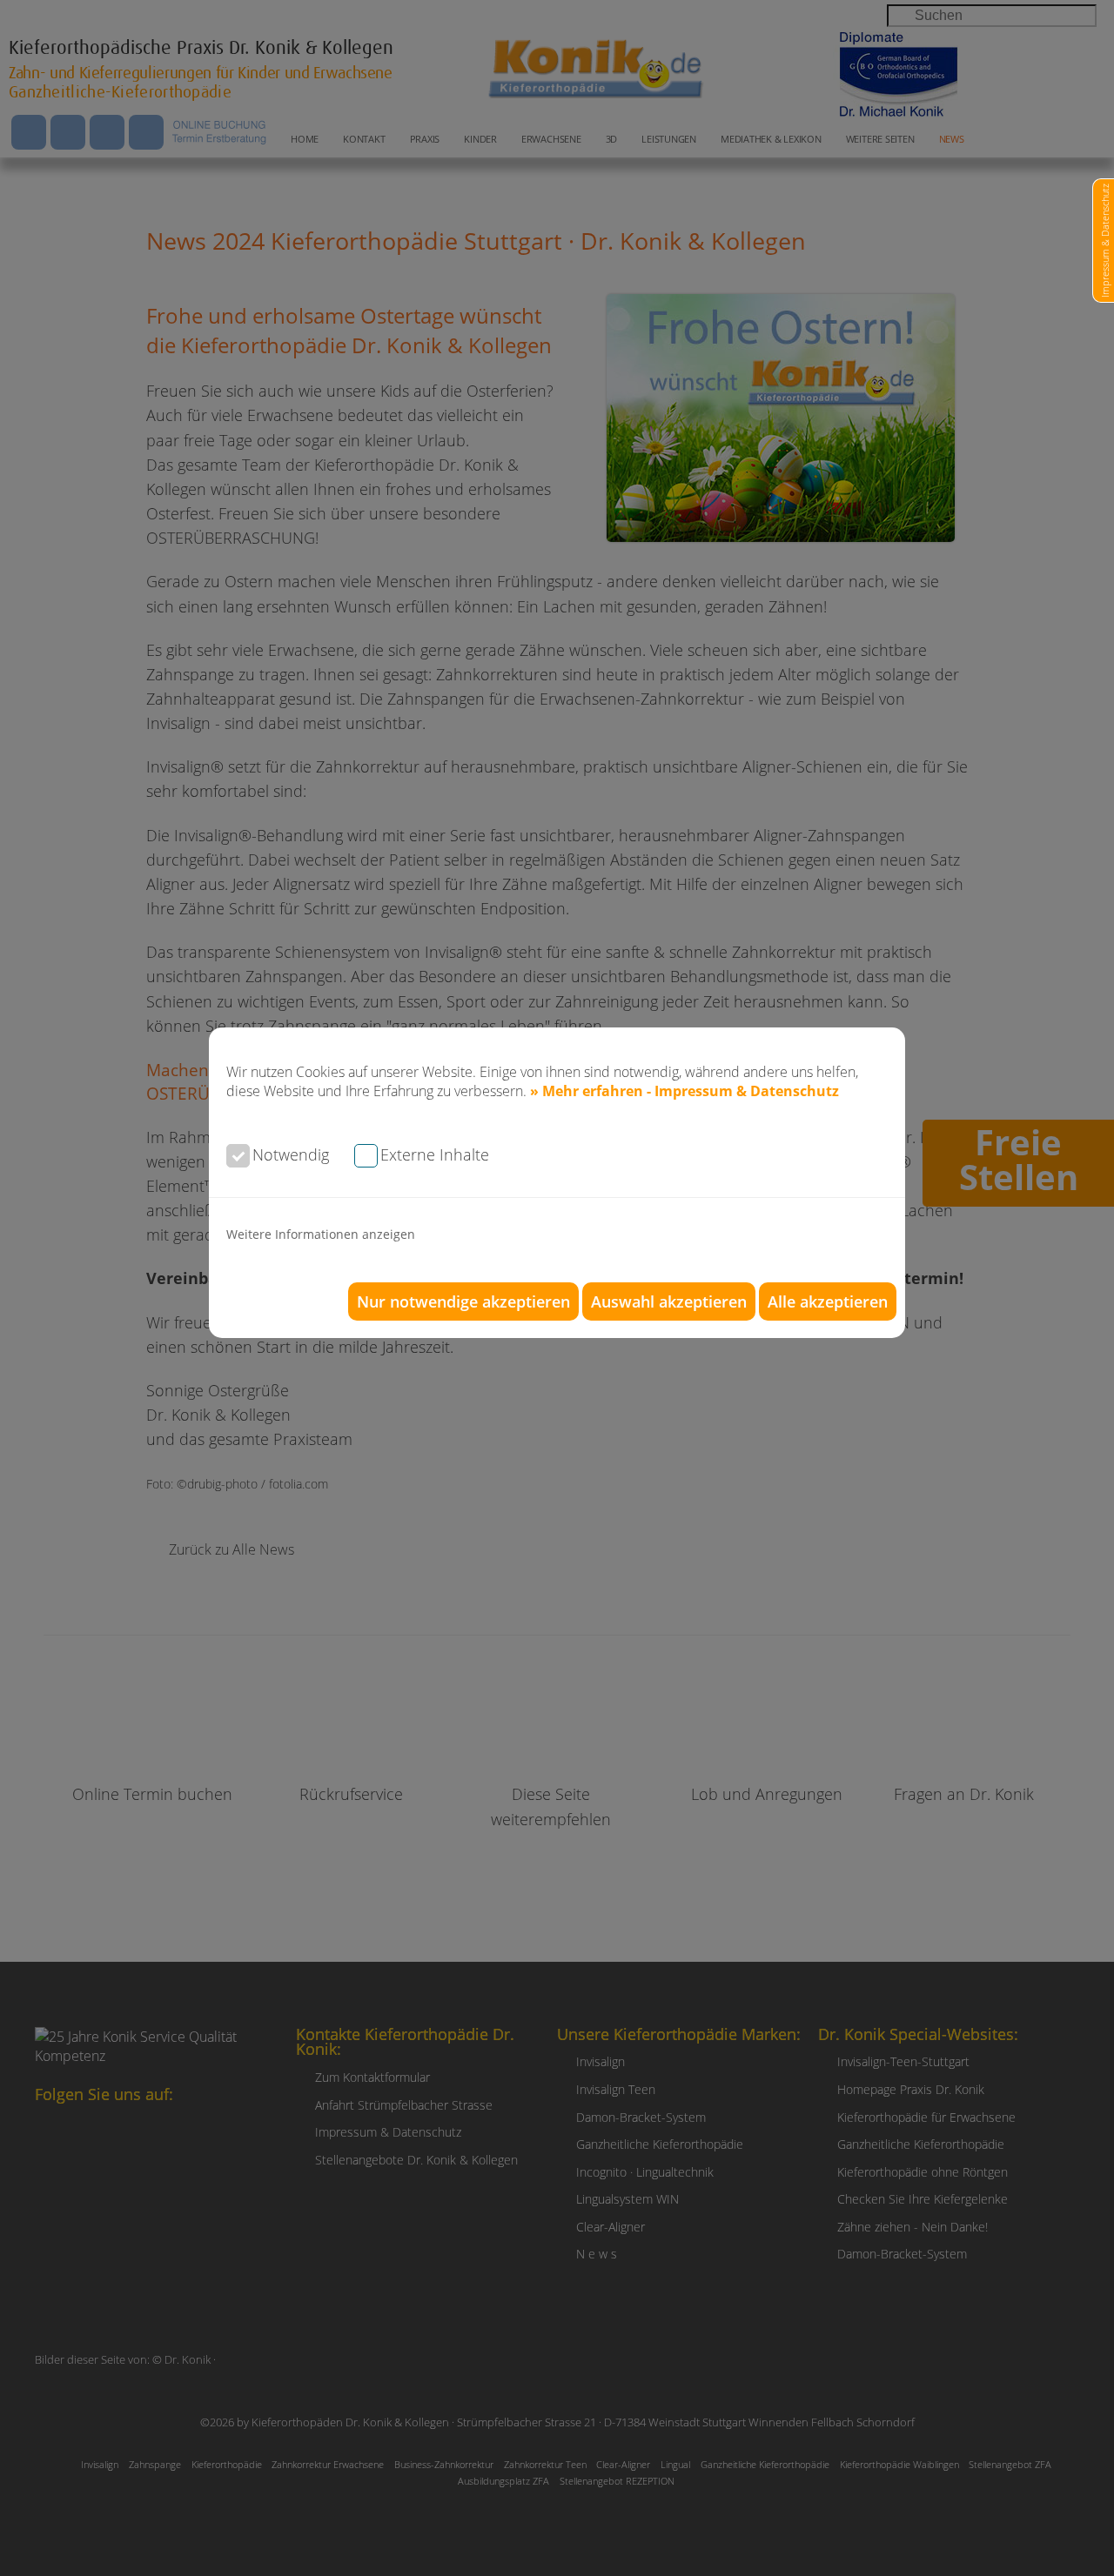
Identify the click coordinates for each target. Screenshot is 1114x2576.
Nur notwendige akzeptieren (463, 1301)
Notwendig (291, 1154)
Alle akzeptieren (828, 1301)
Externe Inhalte (435, 1154)
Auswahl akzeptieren (669, 1301)
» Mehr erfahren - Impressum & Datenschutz (685, 1091)
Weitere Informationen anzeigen (321, 1234)
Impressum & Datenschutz (1105, 241)
